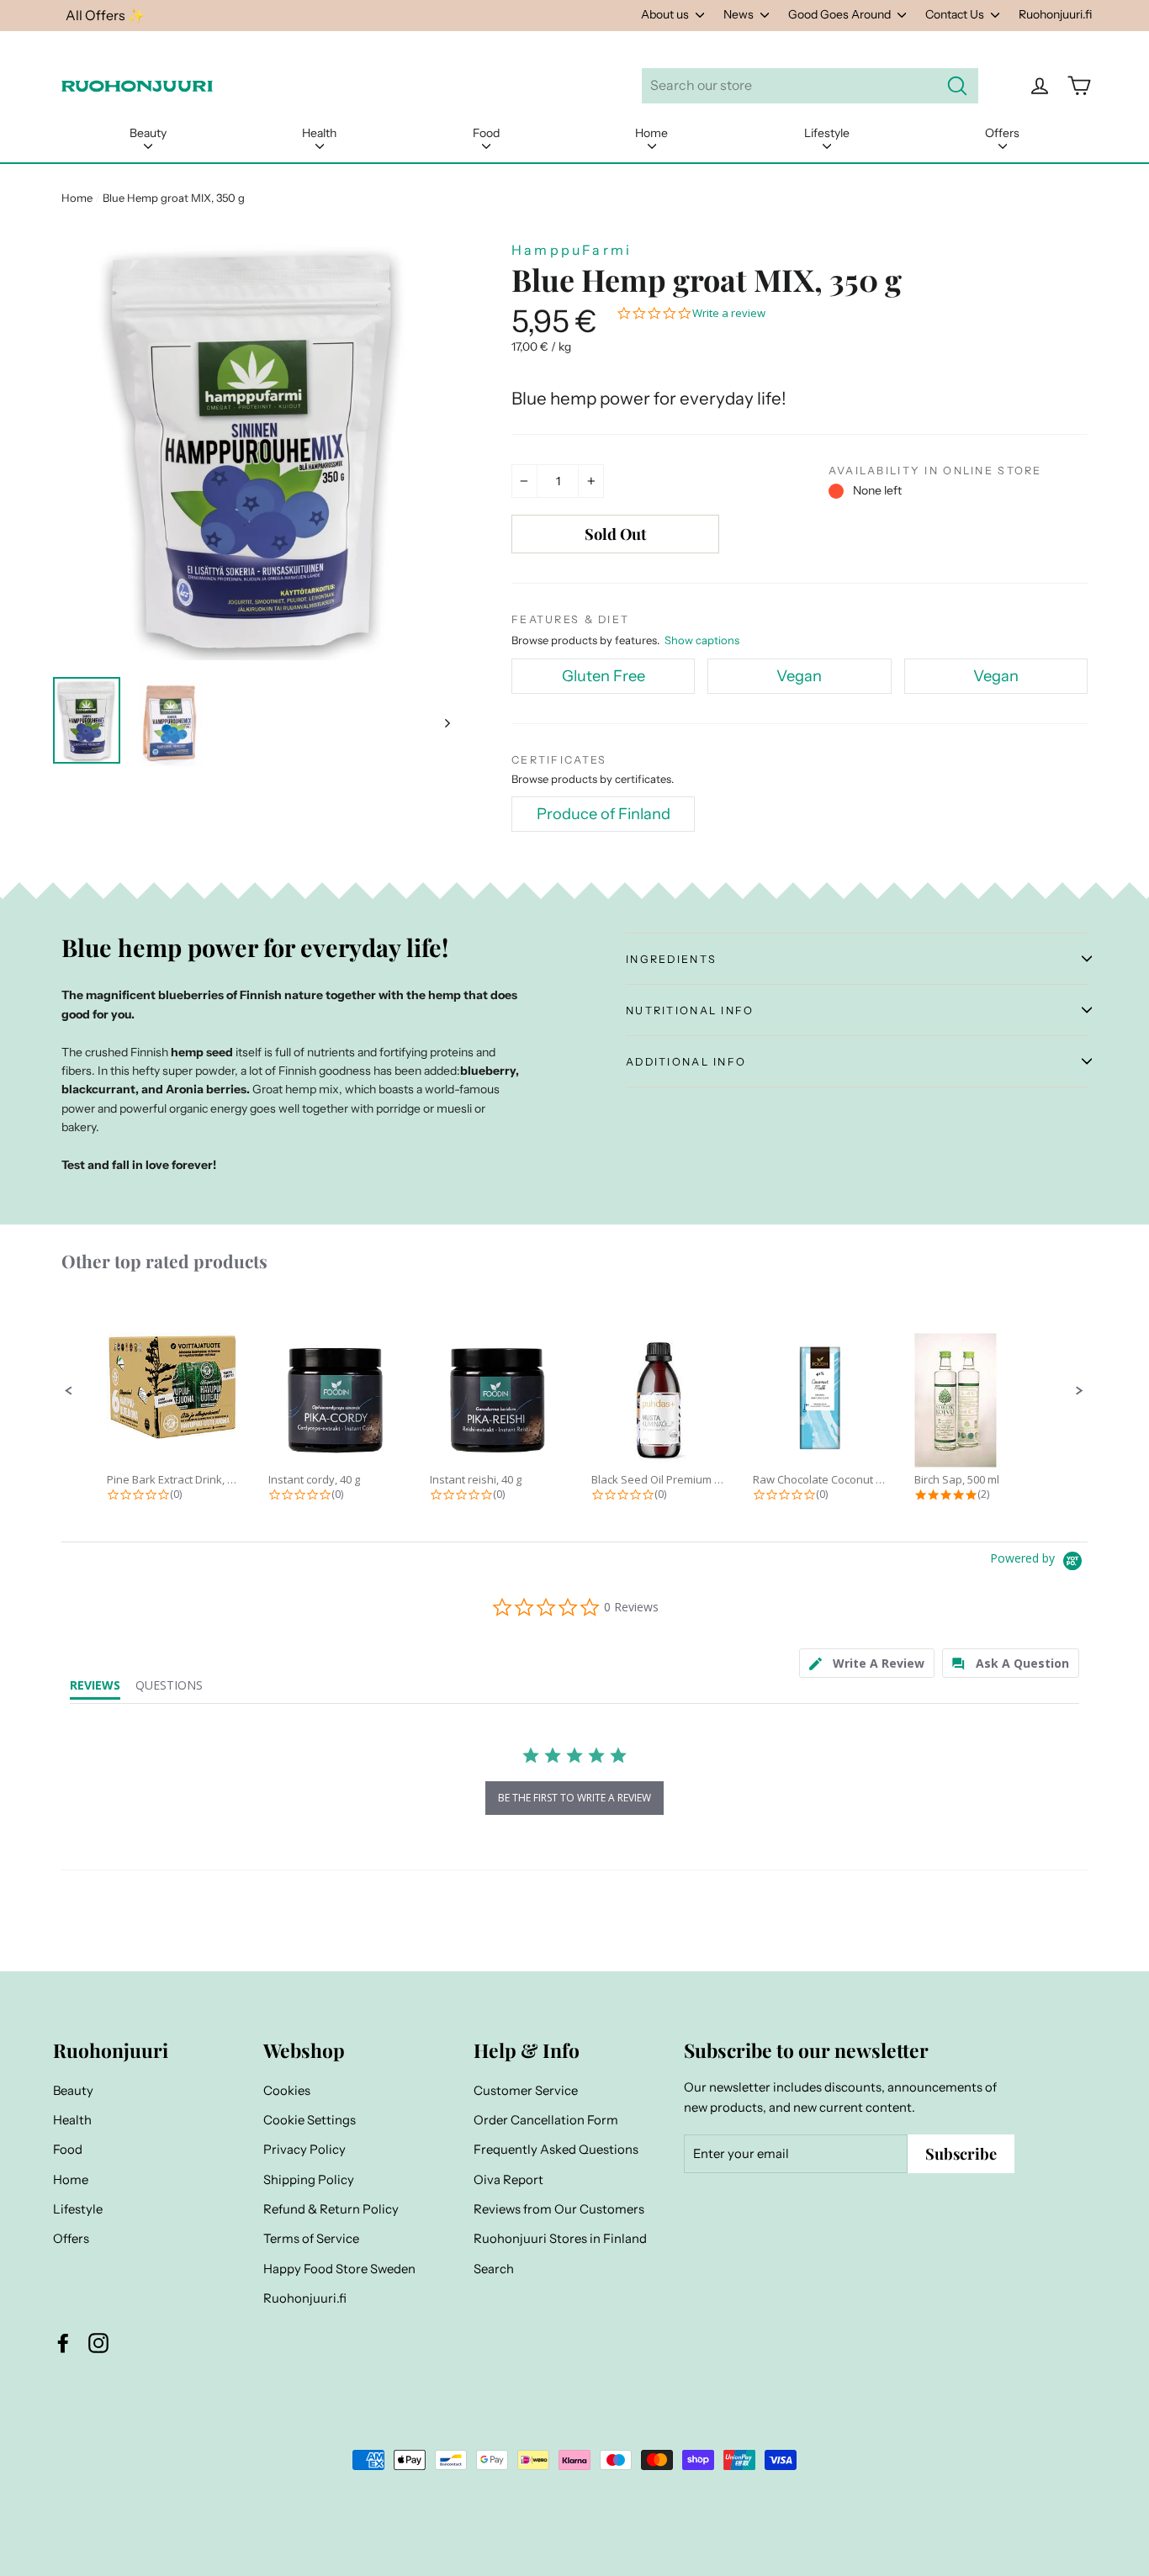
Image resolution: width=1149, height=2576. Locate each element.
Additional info (686, 1062)
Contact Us (956, 14)
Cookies (287, 2091)
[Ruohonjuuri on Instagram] (98, 2342)
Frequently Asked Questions (556, 2150)
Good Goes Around (841, 14)
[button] (69, 1391)
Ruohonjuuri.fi (1055, 14)
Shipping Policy (309, 2180)
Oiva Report (508, 2180)
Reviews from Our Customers (559, 2209)
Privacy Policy (304, 2150)
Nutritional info (690, 1010)
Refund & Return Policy (331, 2209)
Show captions (702, 640)
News (740, 14)
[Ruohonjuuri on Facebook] (63, 2342)
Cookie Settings (310, 2120)
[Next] (446, 722)
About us (666, 14)
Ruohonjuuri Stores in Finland (560, 2239)
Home (651, 133)
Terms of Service (311, 2239)
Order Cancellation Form (546, 2120)
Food (486, 133)
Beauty (148, 133)
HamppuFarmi (572, 250)
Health (319, 133)
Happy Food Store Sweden (339, 2269)
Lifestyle (827, 133)
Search (494, 2269)
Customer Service (526, 2091)
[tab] (867, 1663)
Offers (1002, 133)
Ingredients (671, 959)
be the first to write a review (574, 1798)
